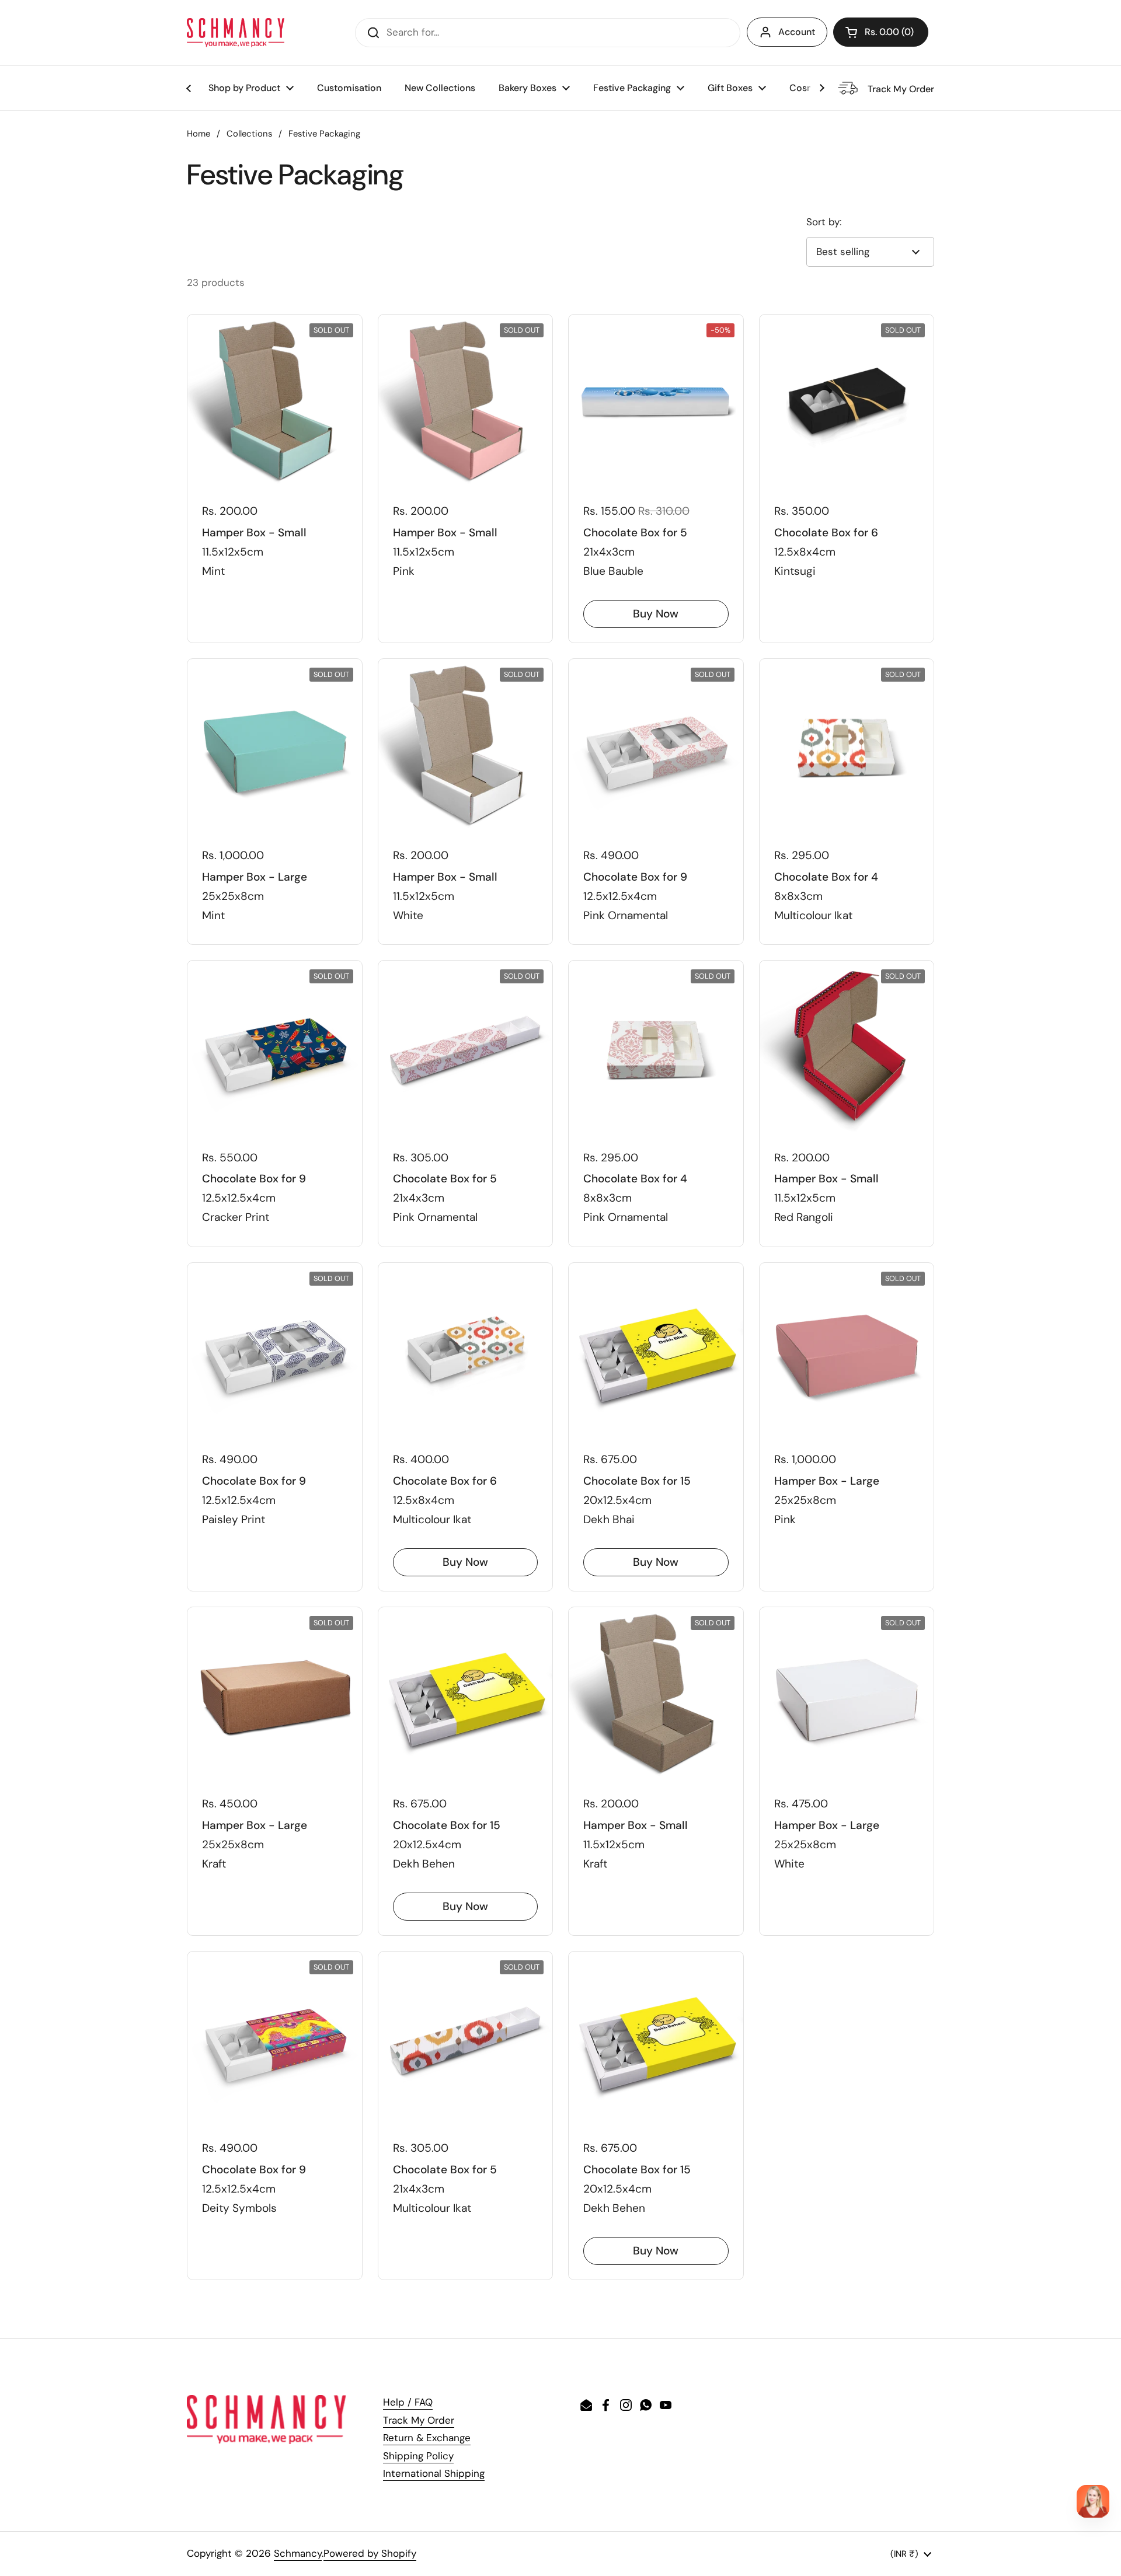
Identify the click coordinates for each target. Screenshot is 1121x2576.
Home (199, 134)
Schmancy (298, 2553)
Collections (249, 134)
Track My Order (419, 2420)
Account (797, 32)
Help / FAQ (408, 2402)
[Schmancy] (236, 33)
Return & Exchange (427, 2438)
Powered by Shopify (370, 2553)
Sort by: (824, 222)
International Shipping (434, 2473)
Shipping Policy (418, 2456)
